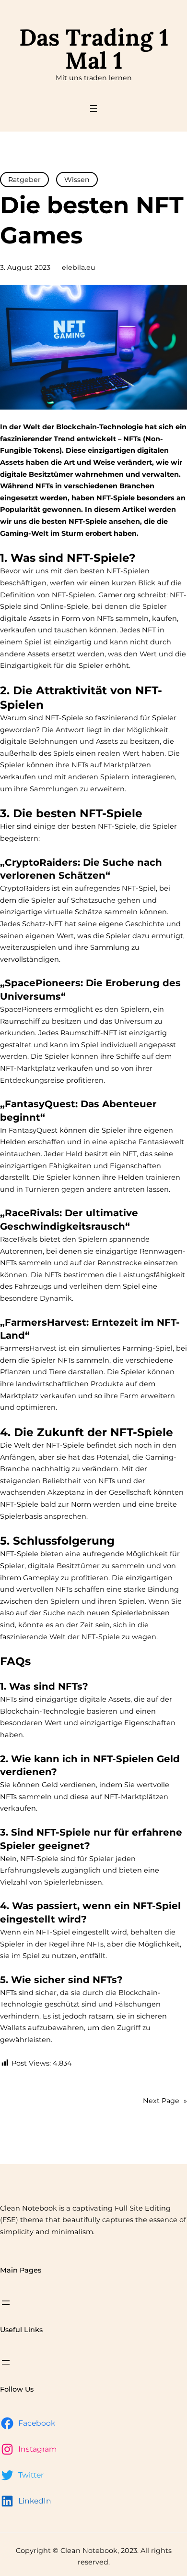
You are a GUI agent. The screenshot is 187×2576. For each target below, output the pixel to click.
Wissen (77, 180)
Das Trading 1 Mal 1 (94, 49)
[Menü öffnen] (93, 109)
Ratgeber (24, 180)
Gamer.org (117, 595)
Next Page (165, 2101)
